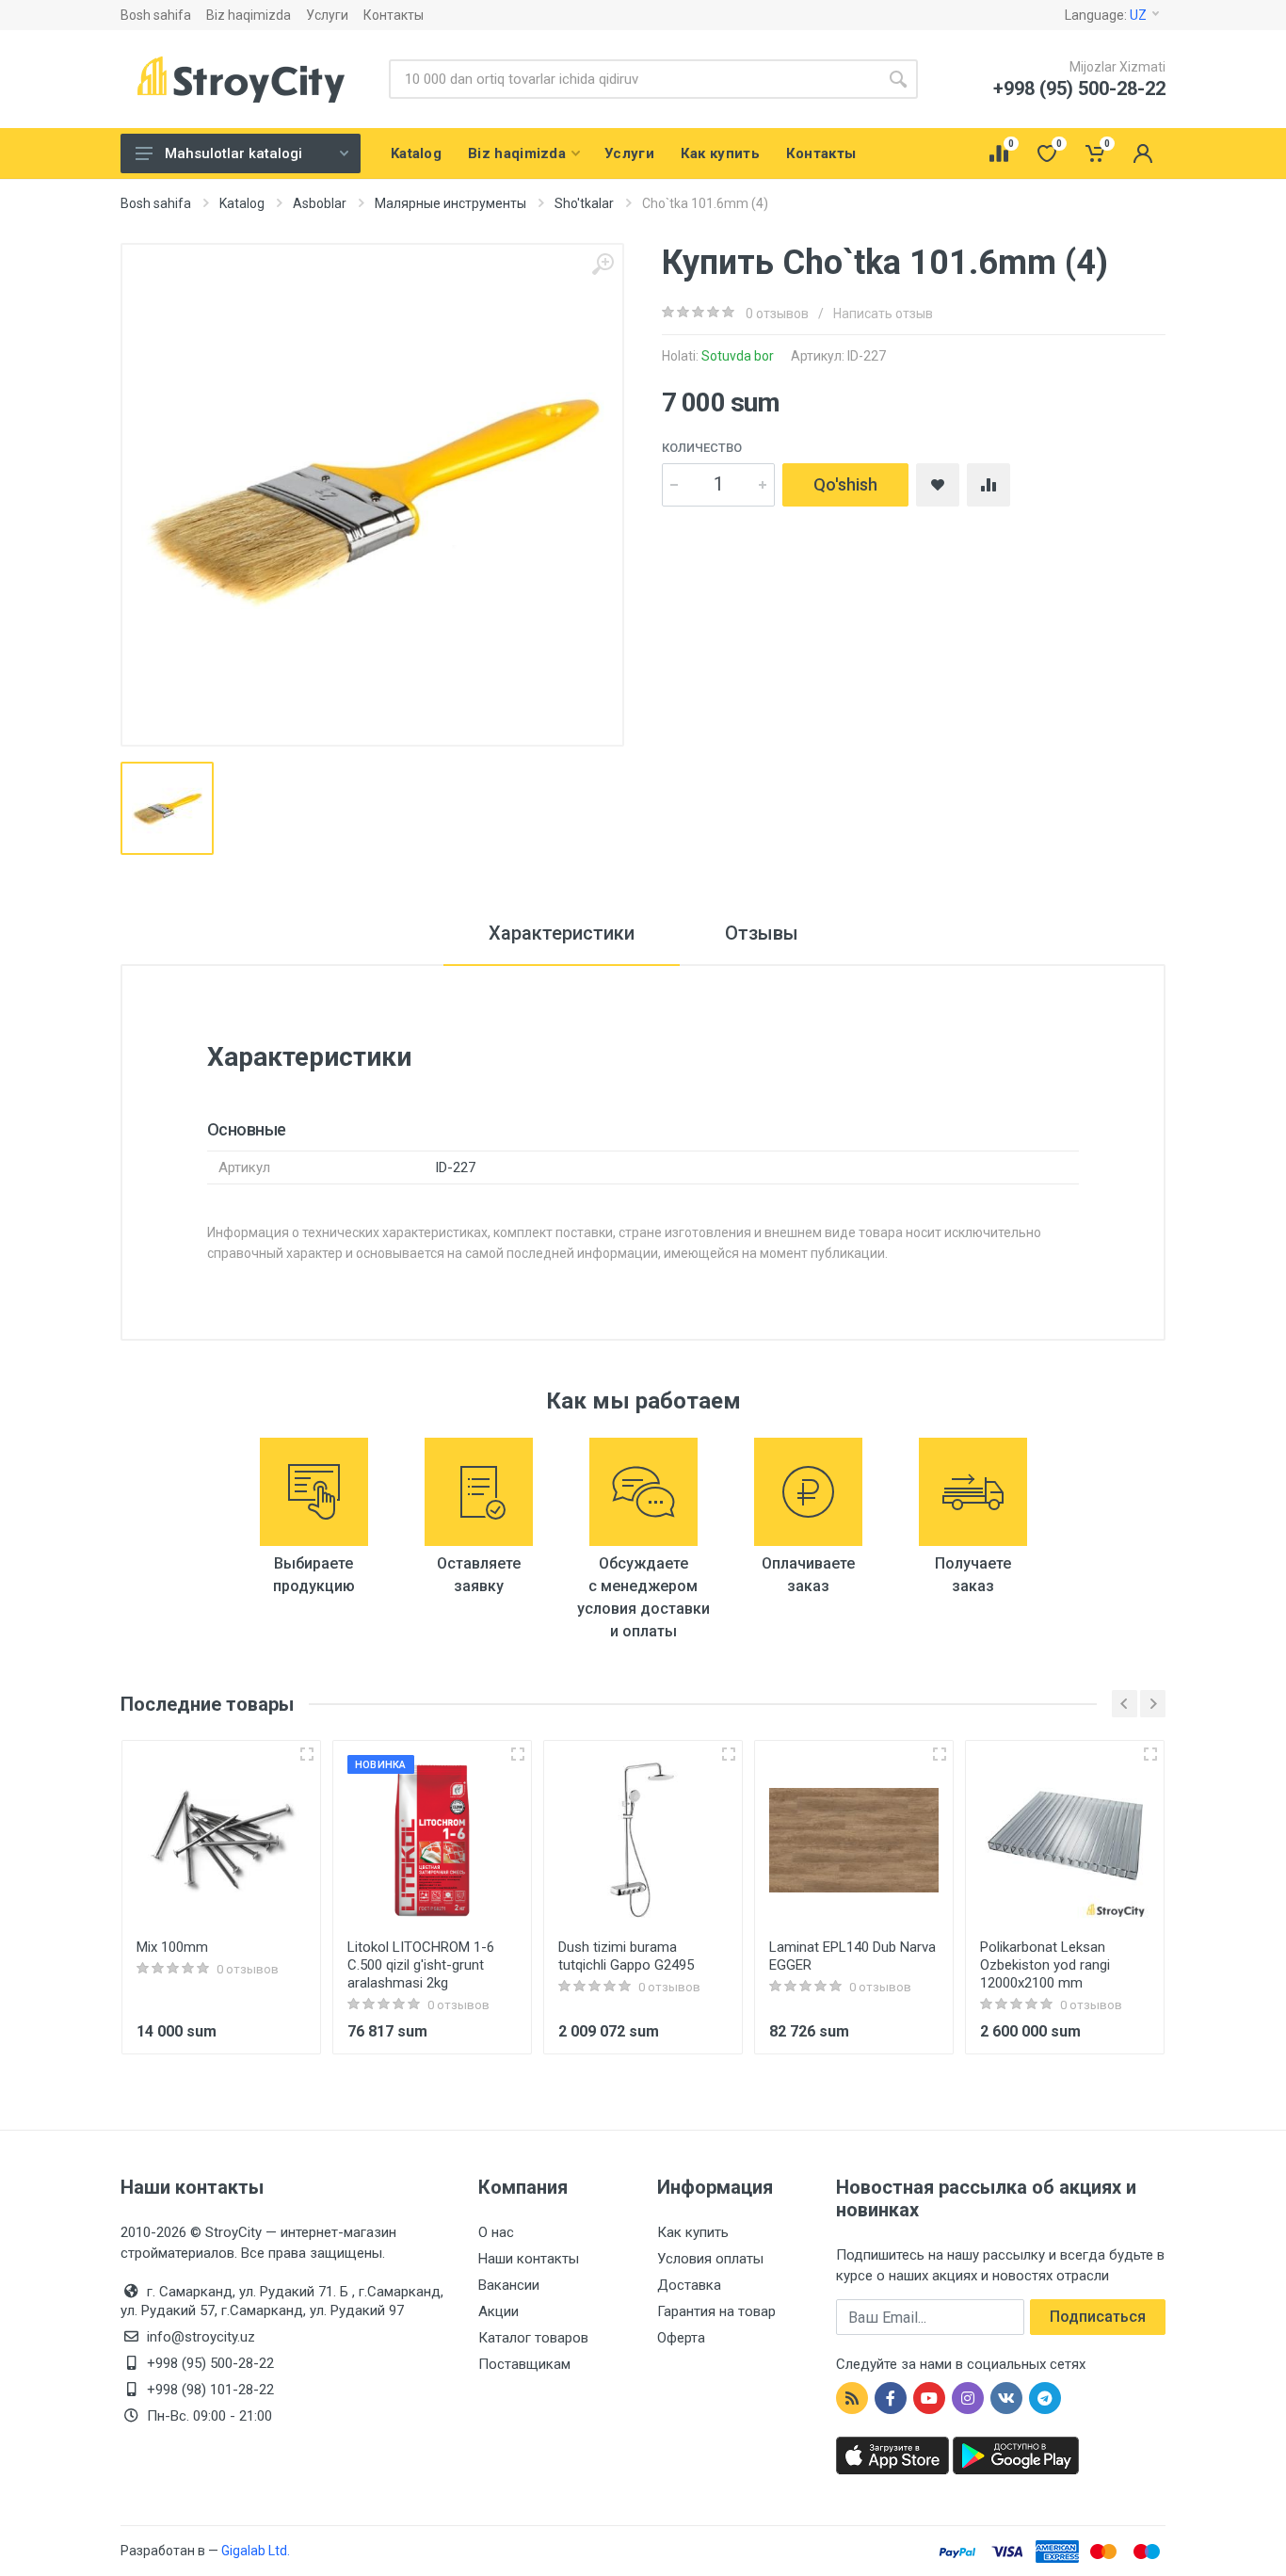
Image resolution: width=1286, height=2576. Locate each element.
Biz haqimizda (249, 15)
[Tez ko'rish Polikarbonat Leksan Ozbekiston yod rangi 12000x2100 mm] (1150, 1754)
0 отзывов (777, 314)
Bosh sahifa (156, 15)
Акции (498, 2311)
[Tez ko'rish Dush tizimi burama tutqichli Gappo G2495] (729, 1754)
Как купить (693, 2232)
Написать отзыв (883, 314)
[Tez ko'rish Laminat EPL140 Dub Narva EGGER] (940, 1754)
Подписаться (1098, 2317)
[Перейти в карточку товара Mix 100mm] (221, 1840)
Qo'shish (845, 484)
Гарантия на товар (716, 2311)
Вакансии (509, 2285)
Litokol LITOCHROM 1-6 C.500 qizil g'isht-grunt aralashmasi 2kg (421, 1965)
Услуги (327, 15)
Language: (1106, 15)
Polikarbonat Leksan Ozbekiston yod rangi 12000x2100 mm (1045, 1965)
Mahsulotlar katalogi (233, 153)
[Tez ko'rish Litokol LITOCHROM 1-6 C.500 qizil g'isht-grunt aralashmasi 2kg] (518, 1754)
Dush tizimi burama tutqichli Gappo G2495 (626, 1956)
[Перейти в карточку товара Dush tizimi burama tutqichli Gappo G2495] (643, 1840)
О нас (496, 2232)
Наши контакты (529, 2259)
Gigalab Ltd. (256, 2551)
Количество (702, 448)
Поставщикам (524, 2364)
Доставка (689, 2285)
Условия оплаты (710, 2259)
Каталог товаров (533, 2338)
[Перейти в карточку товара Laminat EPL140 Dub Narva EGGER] (854, 1840)
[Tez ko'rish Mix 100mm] (307, 1754)
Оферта (681, 2338)
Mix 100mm (172, 1947)
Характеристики (562, 933)
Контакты (394, 15)
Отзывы (762, 933)
